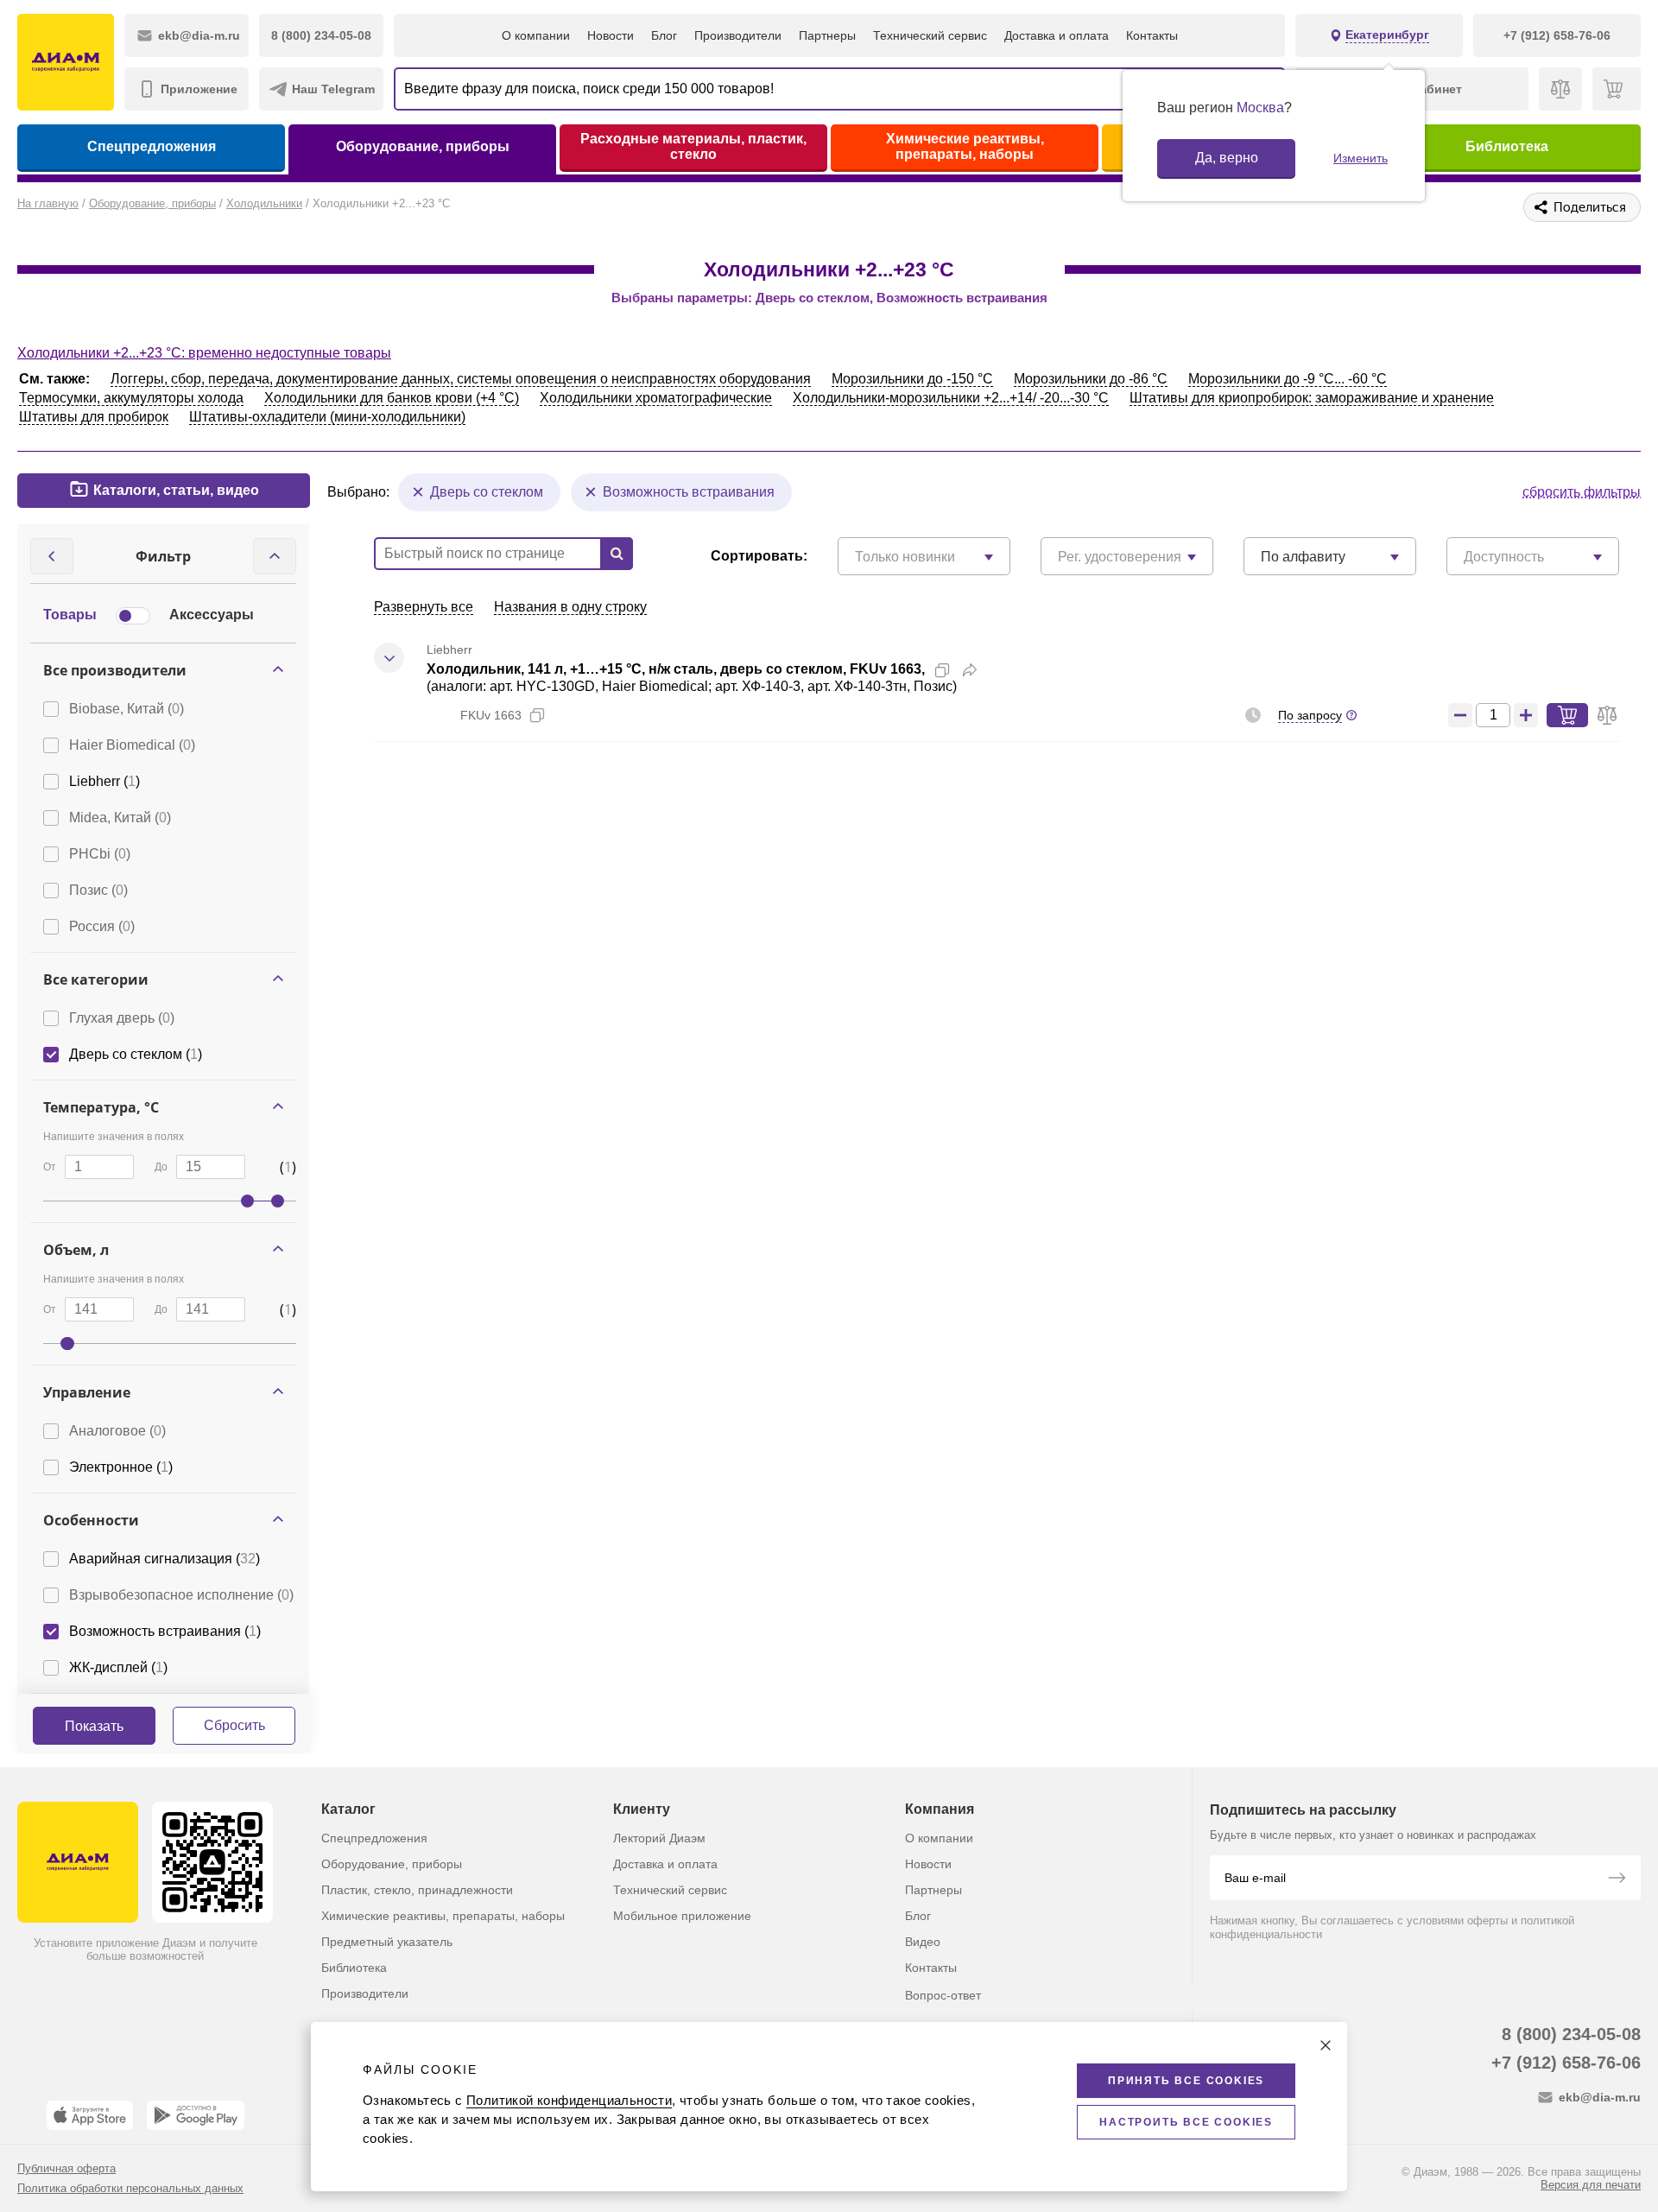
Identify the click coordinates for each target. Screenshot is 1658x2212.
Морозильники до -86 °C (1091, 379)
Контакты (1152, 35)
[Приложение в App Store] (90, 2115)
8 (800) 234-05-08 (1571, 2034)
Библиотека (1507, 146)
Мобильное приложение (682, 1916)
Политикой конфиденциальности (569, 2100)
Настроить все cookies (1186, 2122)
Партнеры (827, 35)
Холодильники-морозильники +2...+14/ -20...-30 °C (951, 398)
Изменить (1361, 158)
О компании (536, 35)
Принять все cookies (1186, 2081)
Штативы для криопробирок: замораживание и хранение (1312, 398)
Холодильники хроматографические (656, 398)
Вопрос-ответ (943, 1995)
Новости (611, 35)
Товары (70, 615)
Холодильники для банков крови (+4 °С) (392, 398)
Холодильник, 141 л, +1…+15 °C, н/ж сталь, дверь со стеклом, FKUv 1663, (676, 669)
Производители (738, 35)
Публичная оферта (66, 2168)
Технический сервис (930, 35)
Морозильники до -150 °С (912, 379)
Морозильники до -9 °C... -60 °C (1288, 379)
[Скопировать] (942, 670)
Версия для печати (1591, 2185)
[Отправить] (1617, 1879)
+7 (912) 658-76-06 (1566, 2063)
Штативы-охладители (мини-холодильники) (327, 417)
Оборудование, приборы (423, 146)
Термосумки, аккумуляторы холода (131, 398)
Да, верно (1227, 158)
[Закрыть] (1326, 2045)
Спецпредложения (152, 146)
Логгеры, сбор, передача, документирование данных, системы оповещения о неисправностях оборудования (461, 379)
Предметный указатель (387, 1942)
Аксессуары (212, 615)
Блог (664, 35)
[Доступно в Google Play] (196, 2115)
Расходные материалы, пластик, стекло (693, 146)
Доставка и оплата (1057, 35)
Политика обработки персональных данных (130, 2188)
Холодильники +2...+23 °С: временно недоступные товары (204, 353)
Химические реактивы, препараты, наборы (965, 146)
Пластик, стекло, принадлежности (417, 1890)
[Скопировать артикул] (537, 715)
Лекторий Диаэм (659, 1838)
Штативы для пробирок (94, 417)
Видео (923, 1942)
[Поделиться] (970, 670)
